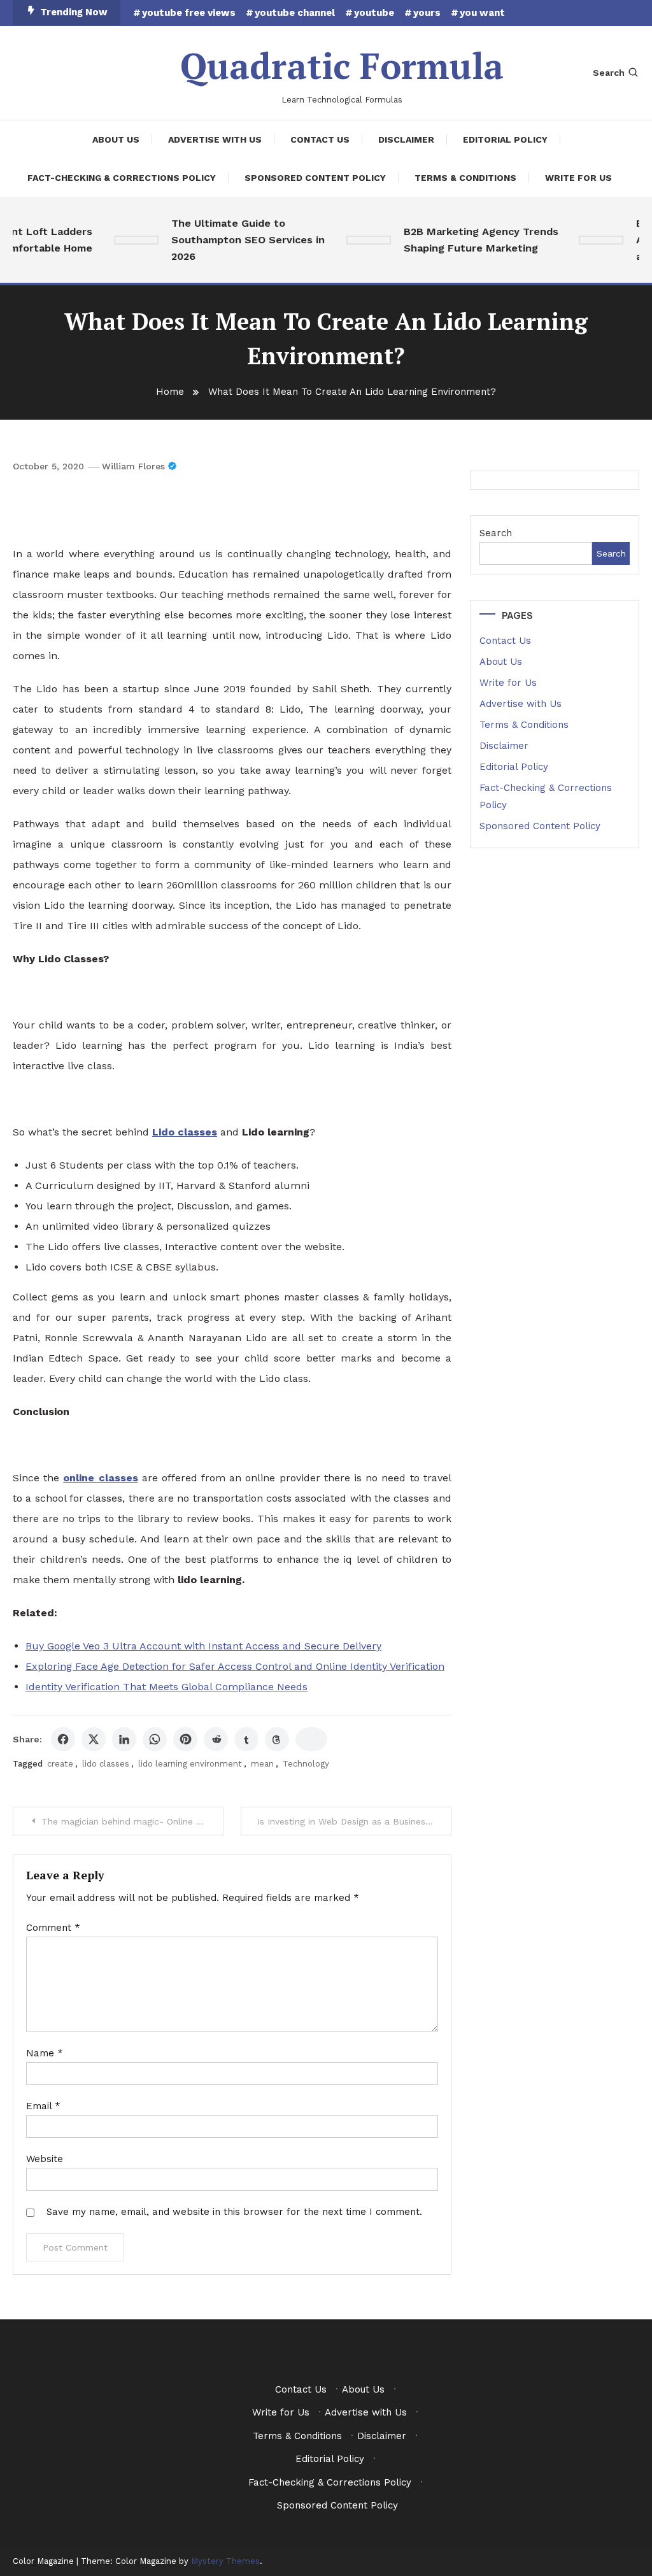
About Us (116, 139)
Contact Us (320, 139)
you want (482, 13)
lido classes (106, 1764)
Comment (53, 1928)
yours (427, 13)
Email (43, 2106)
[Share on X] (94, 1739)
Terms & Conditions (465, 178)
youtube (374, 13)
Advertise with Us (215, 139)
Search (609, 73)
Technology (306, 1764)
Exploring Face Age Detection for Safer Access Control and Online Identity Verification (235, 1666)
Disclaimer (406, 139)
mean (262, 1764)
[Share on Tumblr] (246, 1739)
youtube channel (295, 13)
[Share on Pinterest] (185, 1739)
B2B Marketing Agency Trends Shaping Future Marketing (469, 240)
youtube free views (189, 13)
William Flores (133, 466)
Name (45, 2053)
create (60, 1764)
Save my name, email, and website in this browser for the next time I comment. (234, 2212)
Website (45, 2159)
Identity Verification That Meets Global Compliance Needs (167, 1687)
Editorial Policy (505, 139)
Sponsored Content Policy (315, 178)
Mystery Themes (225, 2561)
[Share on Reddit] (216, 1739)
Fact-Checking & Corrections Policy (122, 178)
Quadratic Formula (342, 66)
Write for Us (578, 178)
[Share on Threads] (277, 1739)
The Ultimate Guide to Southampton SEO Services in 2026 (236, 240)
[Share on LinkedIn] (124, 1739)
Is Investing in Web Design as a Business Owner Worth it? (354, 1821)
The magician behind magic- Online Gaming (132, 1821)
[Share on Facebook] (63, 1739)
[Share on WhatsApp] (155, 1739)
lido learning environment (190, 1764)
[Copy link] (311, 1739)
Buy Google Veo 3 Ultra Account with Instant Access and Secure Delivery (203, 1646)
